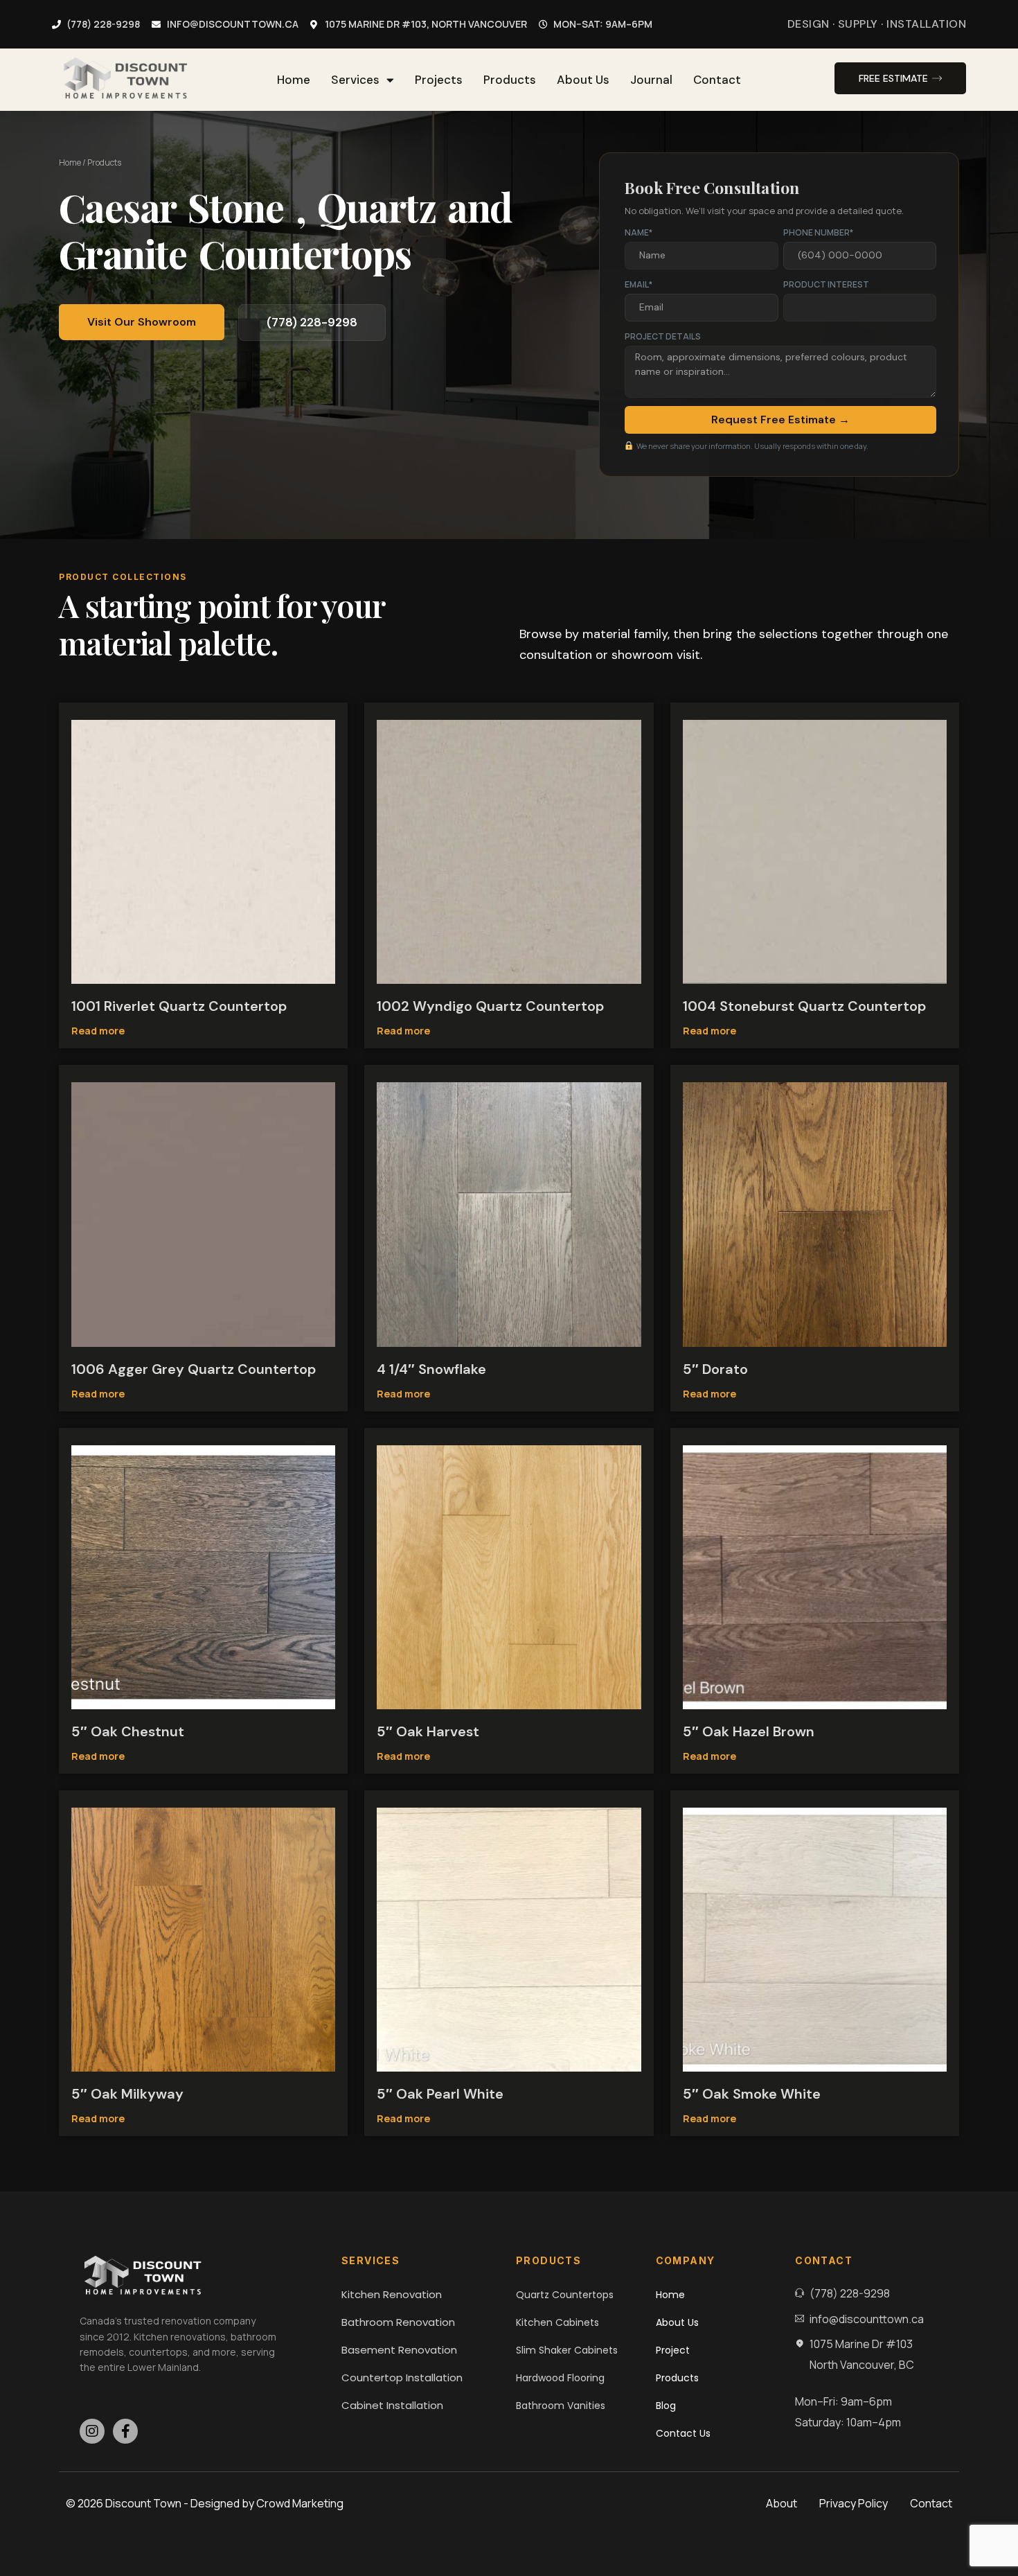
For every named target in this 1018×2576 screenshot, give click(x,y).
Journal (651, 80)
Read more (98, 1031)
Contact (717, 80)
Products (510, 80)
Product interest (826, 284)
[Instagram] (92, 2431)
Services (355, 80)
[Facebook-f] (125, 2431)
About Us (583, 80)
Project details (663, 336)
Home (294, 80)
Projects (439, 80)
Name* (639, 232)
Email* (639, 284)
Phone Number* (818, 232)
